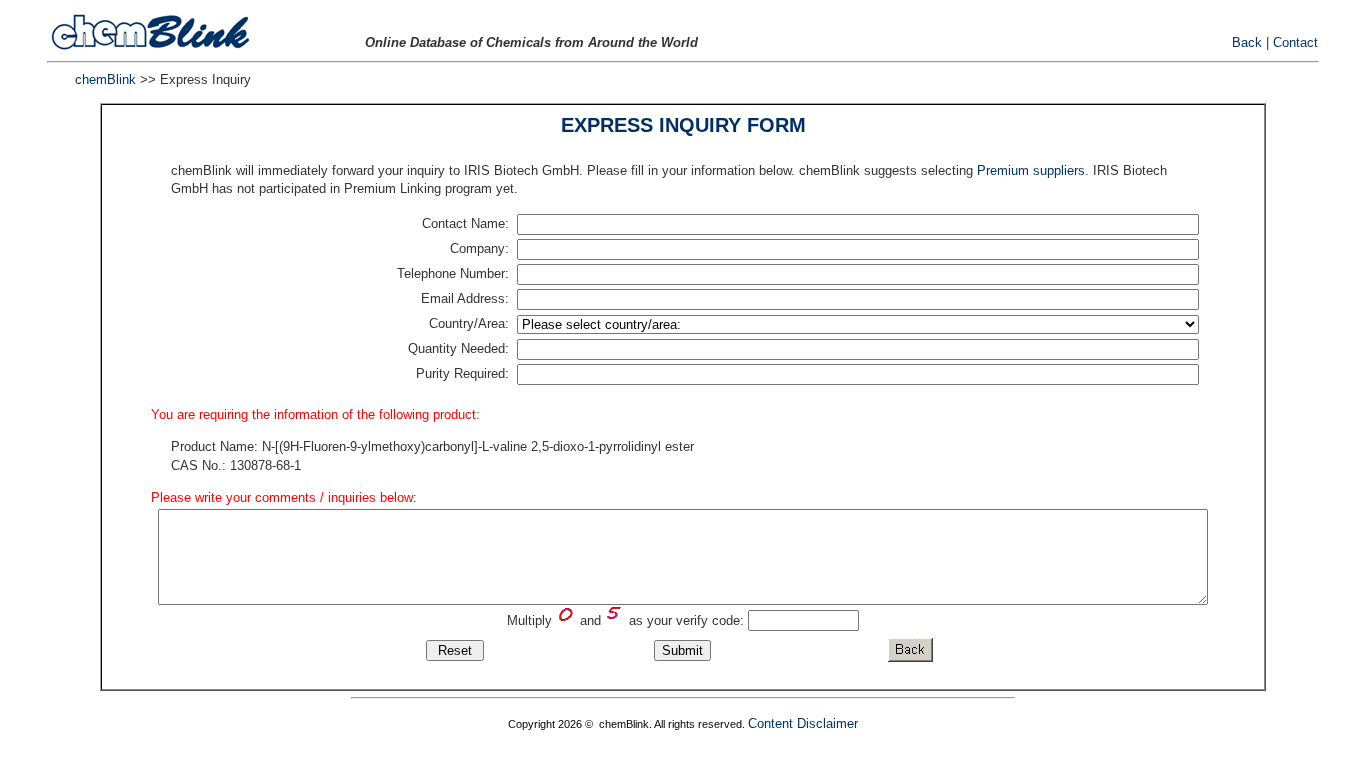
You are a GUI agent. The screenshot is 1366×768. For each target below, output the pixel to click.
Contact (1295, 42)
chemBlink (105, 79)
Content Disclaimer (803, 723)
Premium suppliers (1031, 170)
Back (1247, 42)
